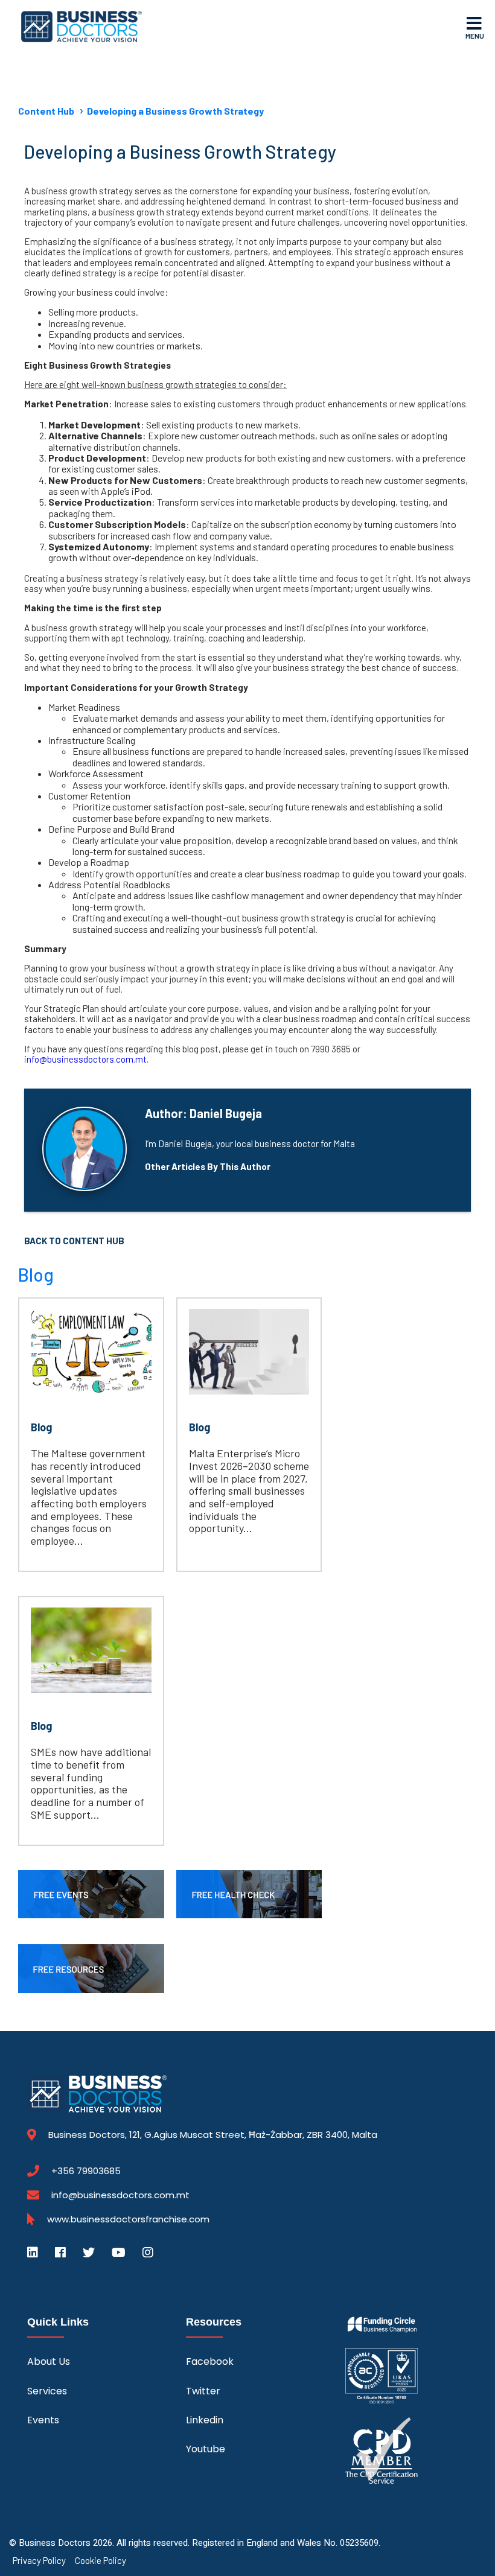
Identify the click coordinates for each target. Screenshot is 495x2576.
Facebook (210, 2361)
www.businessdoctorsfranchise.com (128, 2219)
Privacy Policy (39, 2561)
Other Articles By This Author (208, 1167)
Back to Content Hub (74, 1241)
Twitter (203, 2391)
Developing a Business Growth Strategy (175, 111)
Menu (475, 36)
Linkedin (205, 2420)
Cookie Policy (101, 2561)
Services (47, 2391)
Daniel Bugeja (226, 1113)
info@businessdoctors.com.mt (120, 2195)
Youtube (206, 2449)
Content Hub (46, 111)
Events (43, 2420)
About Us (49, 2361)
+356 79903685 (86, 2171)
